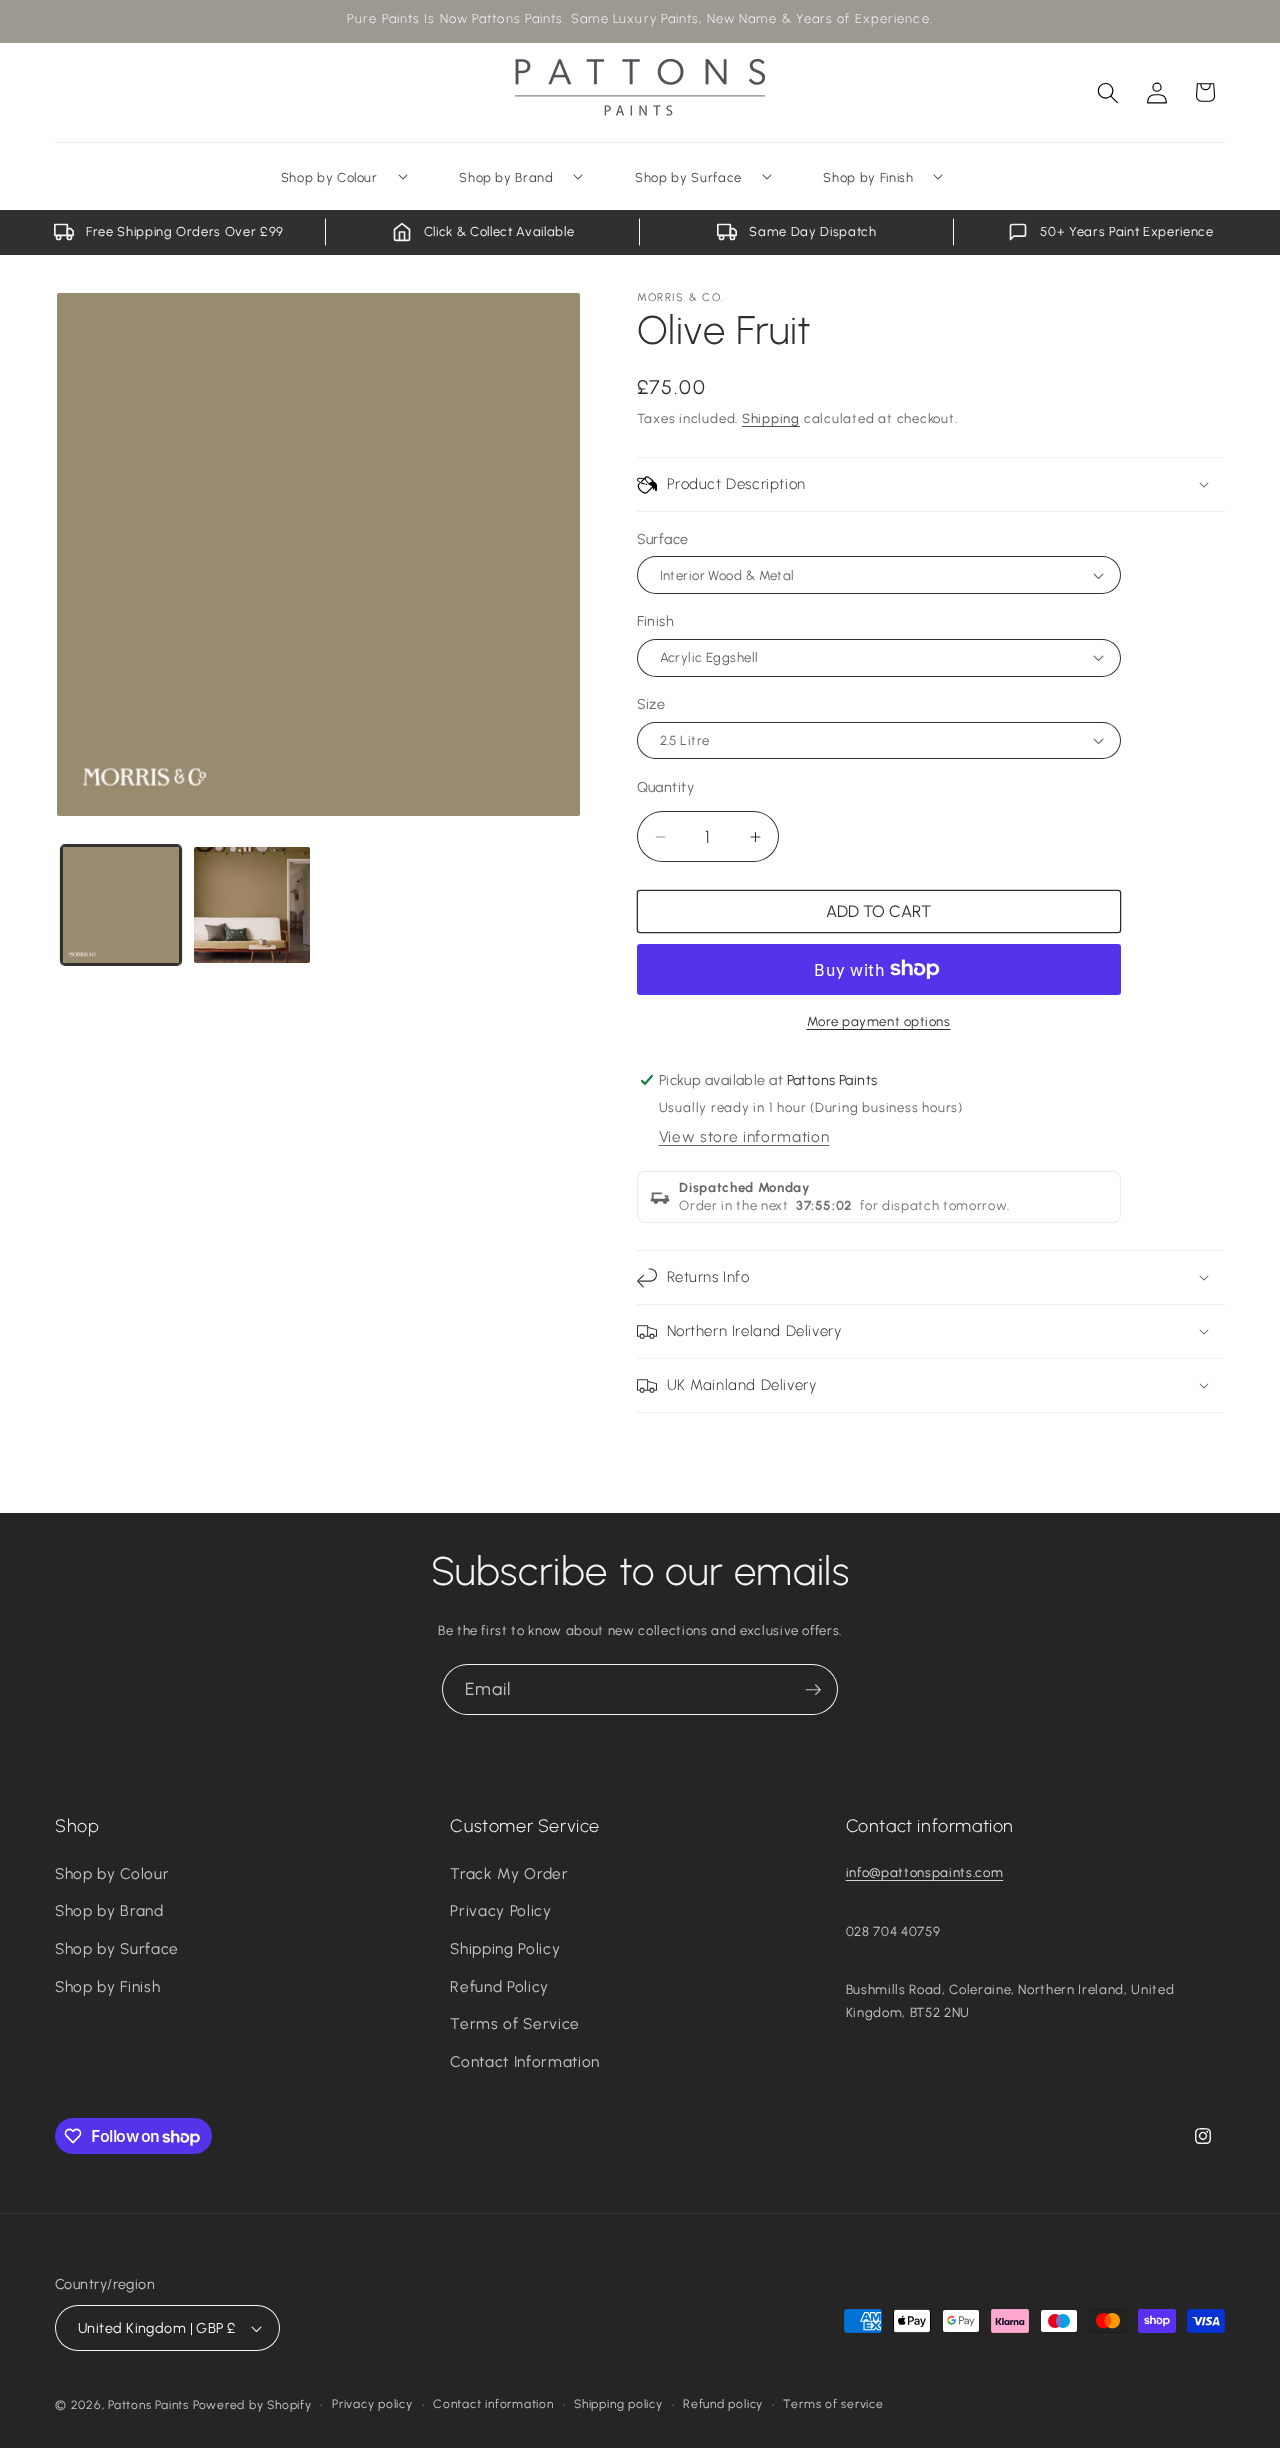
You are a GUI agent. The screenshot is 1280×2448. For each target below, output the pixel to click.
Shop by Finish (107, 1986)
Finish (656, 621)
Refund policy (723, 2404)
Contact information (493, 2404)
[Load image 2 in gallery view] (252, 905)
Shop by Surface (117, 1948)
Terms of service (833, 2404)
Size (651, 704)
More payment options (879, 1021)
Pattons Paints (148, 2405)
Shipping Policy (505, 1948)
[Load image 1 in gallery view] (121, 905)
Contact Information (525, 2061)
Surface (663, 539)
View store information (744, 1136)
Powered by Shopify (252, 2405)
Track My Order (509, 1873)
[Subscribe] (813, 1690)
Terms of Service (515, 2023)
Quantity (666, 787)
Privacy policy (372, 2404)
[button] (1108, 92)
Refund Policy (499, 1986)
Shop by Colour (112, 1873)
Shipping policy (618, 2404)
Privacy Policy (500, 1910)
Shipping (771, 418)
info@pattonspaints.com (925, 1872)
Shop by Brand (109, 1910)
